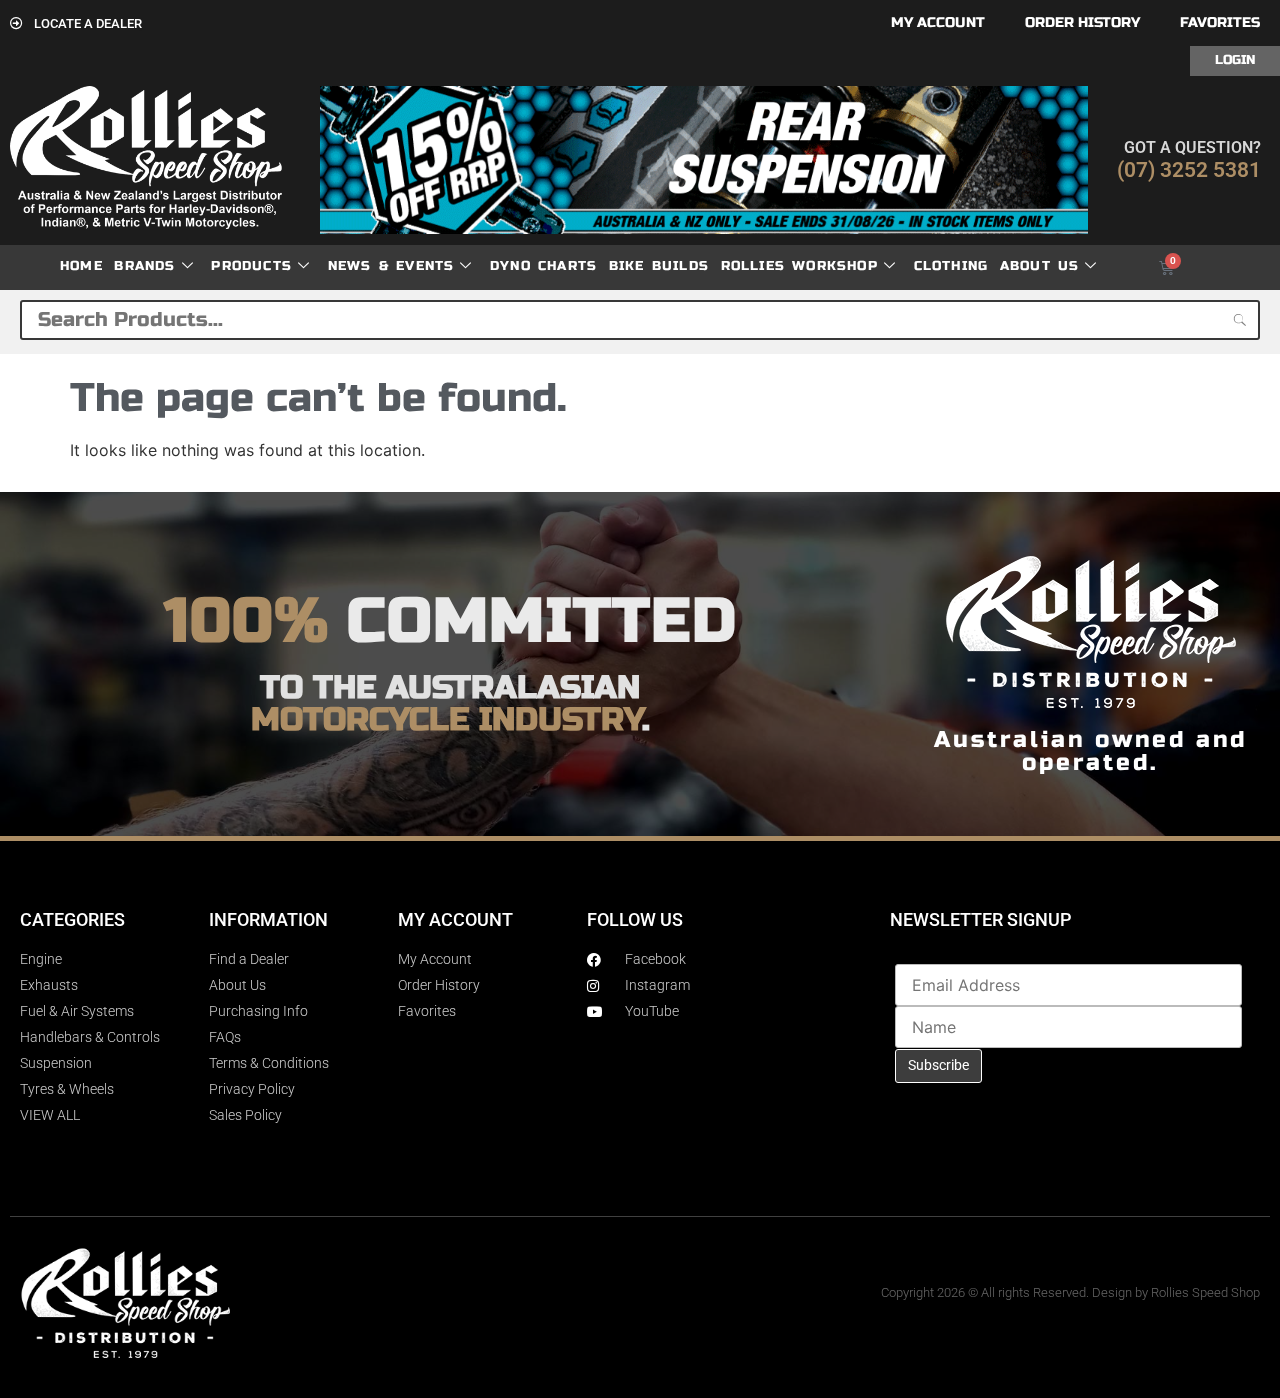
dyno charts (543, 266)
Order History (1082, 22)
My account (938, 22)
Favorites (1220, 22)
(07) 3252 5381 (1189, 170)
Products (251, 266)
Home (81, 266)
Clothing (951, 266)
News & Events (391, 266)
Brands (144, 266)
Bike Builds (659, 266)
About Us (1040, 266)
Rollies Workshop (799, 266)
